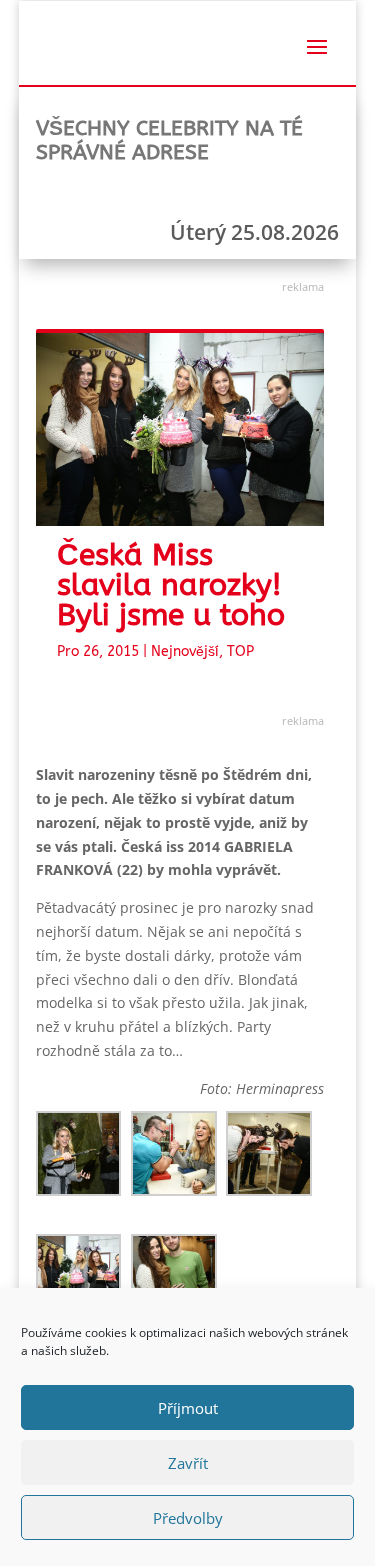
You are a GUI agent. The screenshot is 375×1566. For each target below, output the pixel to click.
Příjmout (188, 1408)
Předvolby (188, 1518)
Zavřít (188, 1463)
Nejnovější (185, 651)
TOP (240, 651)
